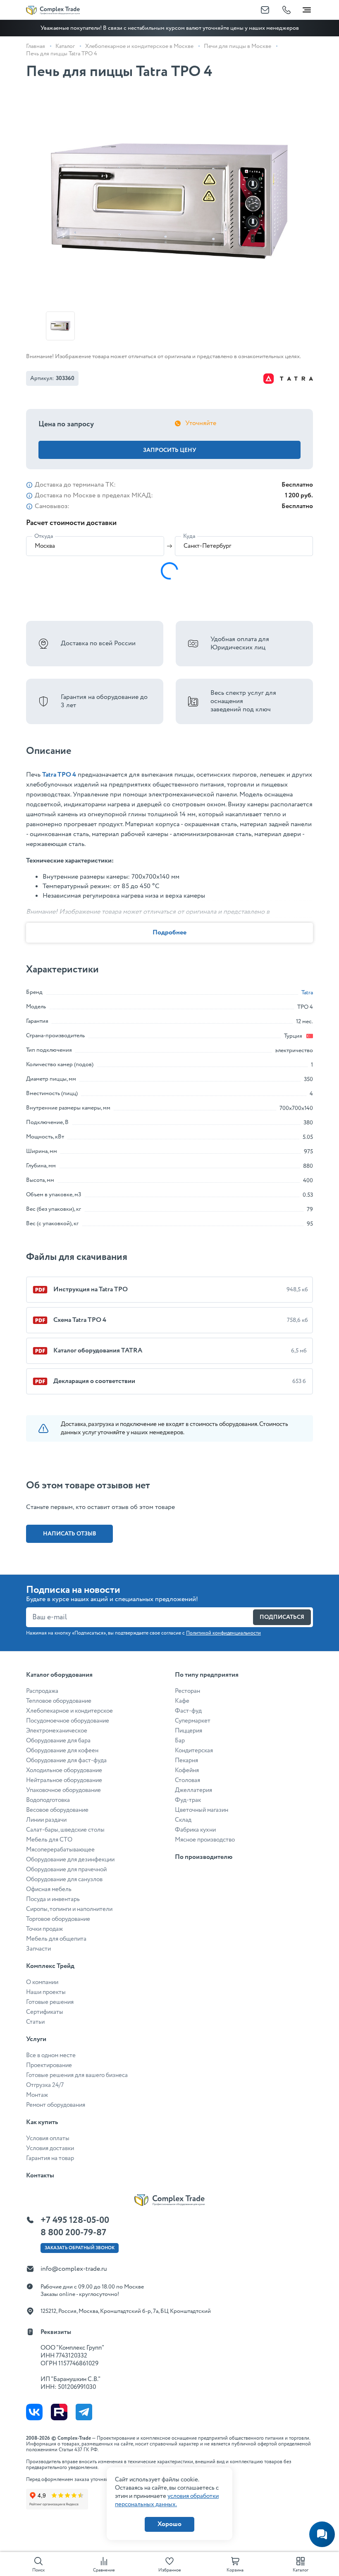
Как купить (42, 2122)
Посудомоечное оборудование (68, 1721)
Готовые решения (50, 2002)
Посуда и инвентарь (53, 1899)
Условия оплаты (48, 2139)
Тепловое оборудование (59, 1701)
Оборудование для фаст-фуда (66, 1761)
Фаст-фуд (188, 1711)
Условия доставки (50, 2148)
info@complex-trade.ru (74, 2269)
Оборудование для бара (58, 1741)
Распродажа (42, 1691)
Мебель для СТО (49, 1840)
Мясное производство (205, 1840)
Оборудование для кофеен (62, 1751)
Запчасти (38, 1949)
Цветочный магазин (202, 1810)
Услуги (36, 2039)
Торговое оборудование (58, 1919)
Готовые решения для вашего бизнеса (77, 2075)
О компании (42, 1982)
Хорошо (169, 2524)
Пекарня (186, 1761)
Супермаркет (193, 1721)
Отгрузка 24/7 (45, 2085)
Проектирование (49, 2065)
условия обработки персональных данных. (167, 2500)
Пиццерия (189, 1731)
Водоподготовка (48, 1800)
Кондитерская (194, 1751)
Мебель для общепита (56, 1939)
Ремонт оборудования (56, 2105)
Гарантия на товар (50, 2158)
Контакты (40, 2176)
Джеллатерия (193, 1790)
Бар (180, 1741)
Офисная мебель (49, 1889)
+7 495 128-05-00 (75, 2220)
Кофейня (187, 1770)
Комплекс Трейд (50, 1966)
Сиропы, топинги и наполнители (69, 1909)
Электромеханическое (57, 1731)
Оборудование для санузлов (64, 1880)
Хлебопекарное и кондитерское (69, 1711)
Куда (189, 536)
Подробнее (169, 933)
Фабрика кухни (195, 1830)
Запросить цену (170, 450)
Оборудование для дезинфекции (70, 1860)
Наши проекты (46, 1992)
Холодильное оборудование (64, 1770)
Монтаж (37, 2095)
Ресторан (187, 1691)
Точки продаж (44, 1929)
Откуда (44, 536)
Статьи (35, 2022)
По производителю (204, 1857)
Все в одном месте (51, 2056)
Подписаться (282, 1617)
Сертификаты (45, 2012)
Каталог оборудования (59, 1675)
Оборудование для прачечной (66, 1870)
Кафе (182, 1701)
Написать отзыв (70, 1534)
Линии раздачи (46, 1820)
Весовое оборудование (57, 1810)
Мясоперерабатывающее (60, 1850)
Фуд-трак (188, 1800)
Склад (183, 1820)
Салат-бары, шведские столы (65, 1830)
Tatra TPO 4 (59, 775)
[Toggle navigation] (307, 8)
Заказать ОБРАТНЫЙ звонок (80, 2248)
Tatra (307, 993)
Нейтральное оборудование (64, 1780)
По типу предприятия (207, 1675)
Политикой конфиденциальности (223, 1633)
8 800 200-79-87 (73, 2233)
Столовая (187, 1780)
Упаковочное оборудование (63, 1790)
